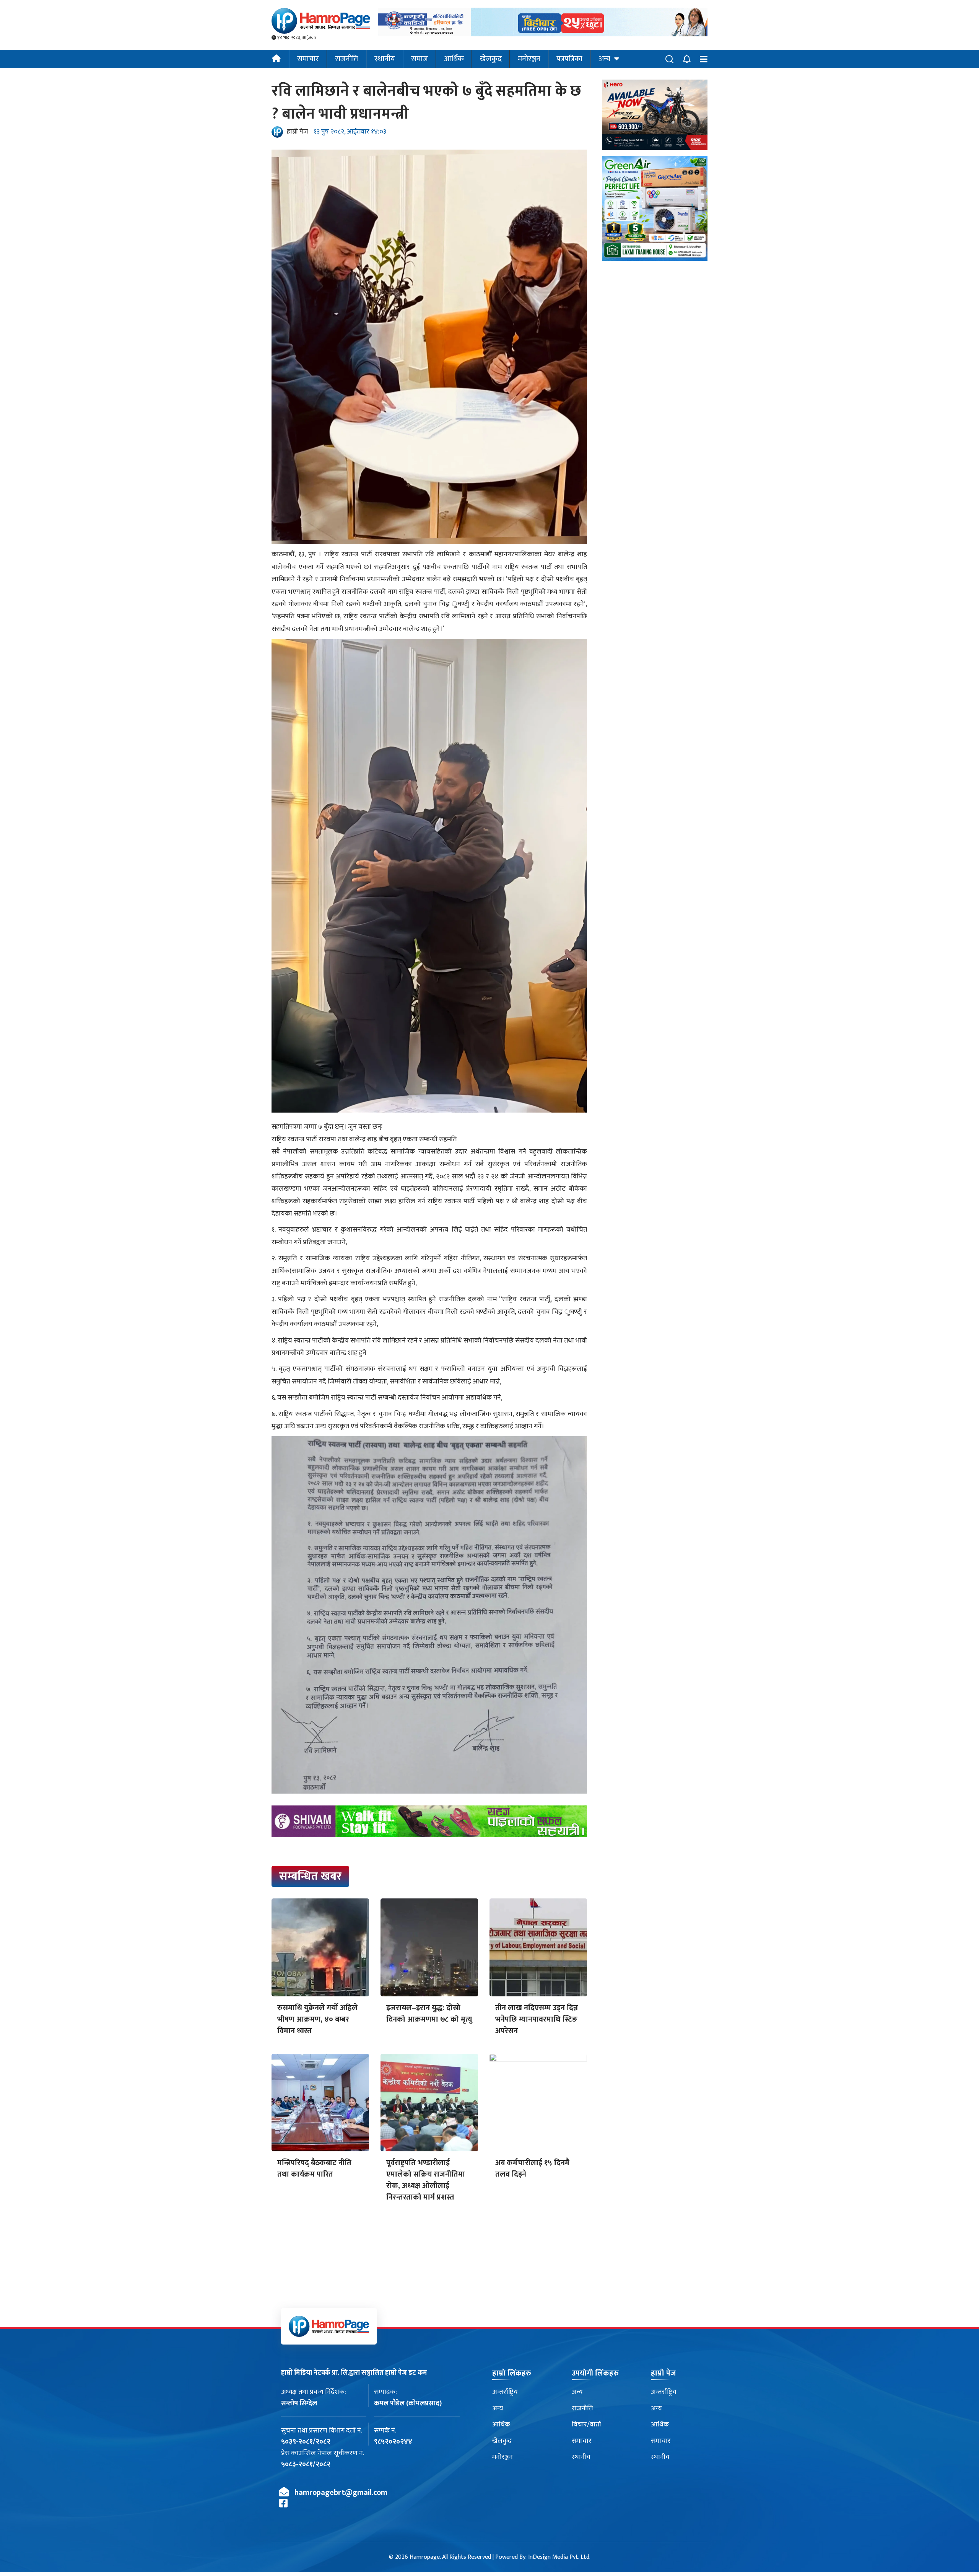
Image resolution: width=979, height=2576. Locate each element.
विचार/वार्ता (586, 2424)
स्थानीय (385, 59)
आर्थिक (454, 59)
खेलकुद (491, 59)
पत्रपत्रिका (569, 59)
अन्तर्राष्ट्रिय (505, 2392)
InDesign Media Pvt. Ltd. (559, 2557)
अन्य (604, 59)
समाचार (308, 59)
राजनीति (347, 59)
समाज (420, 59)
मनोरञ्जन (529, 59)
